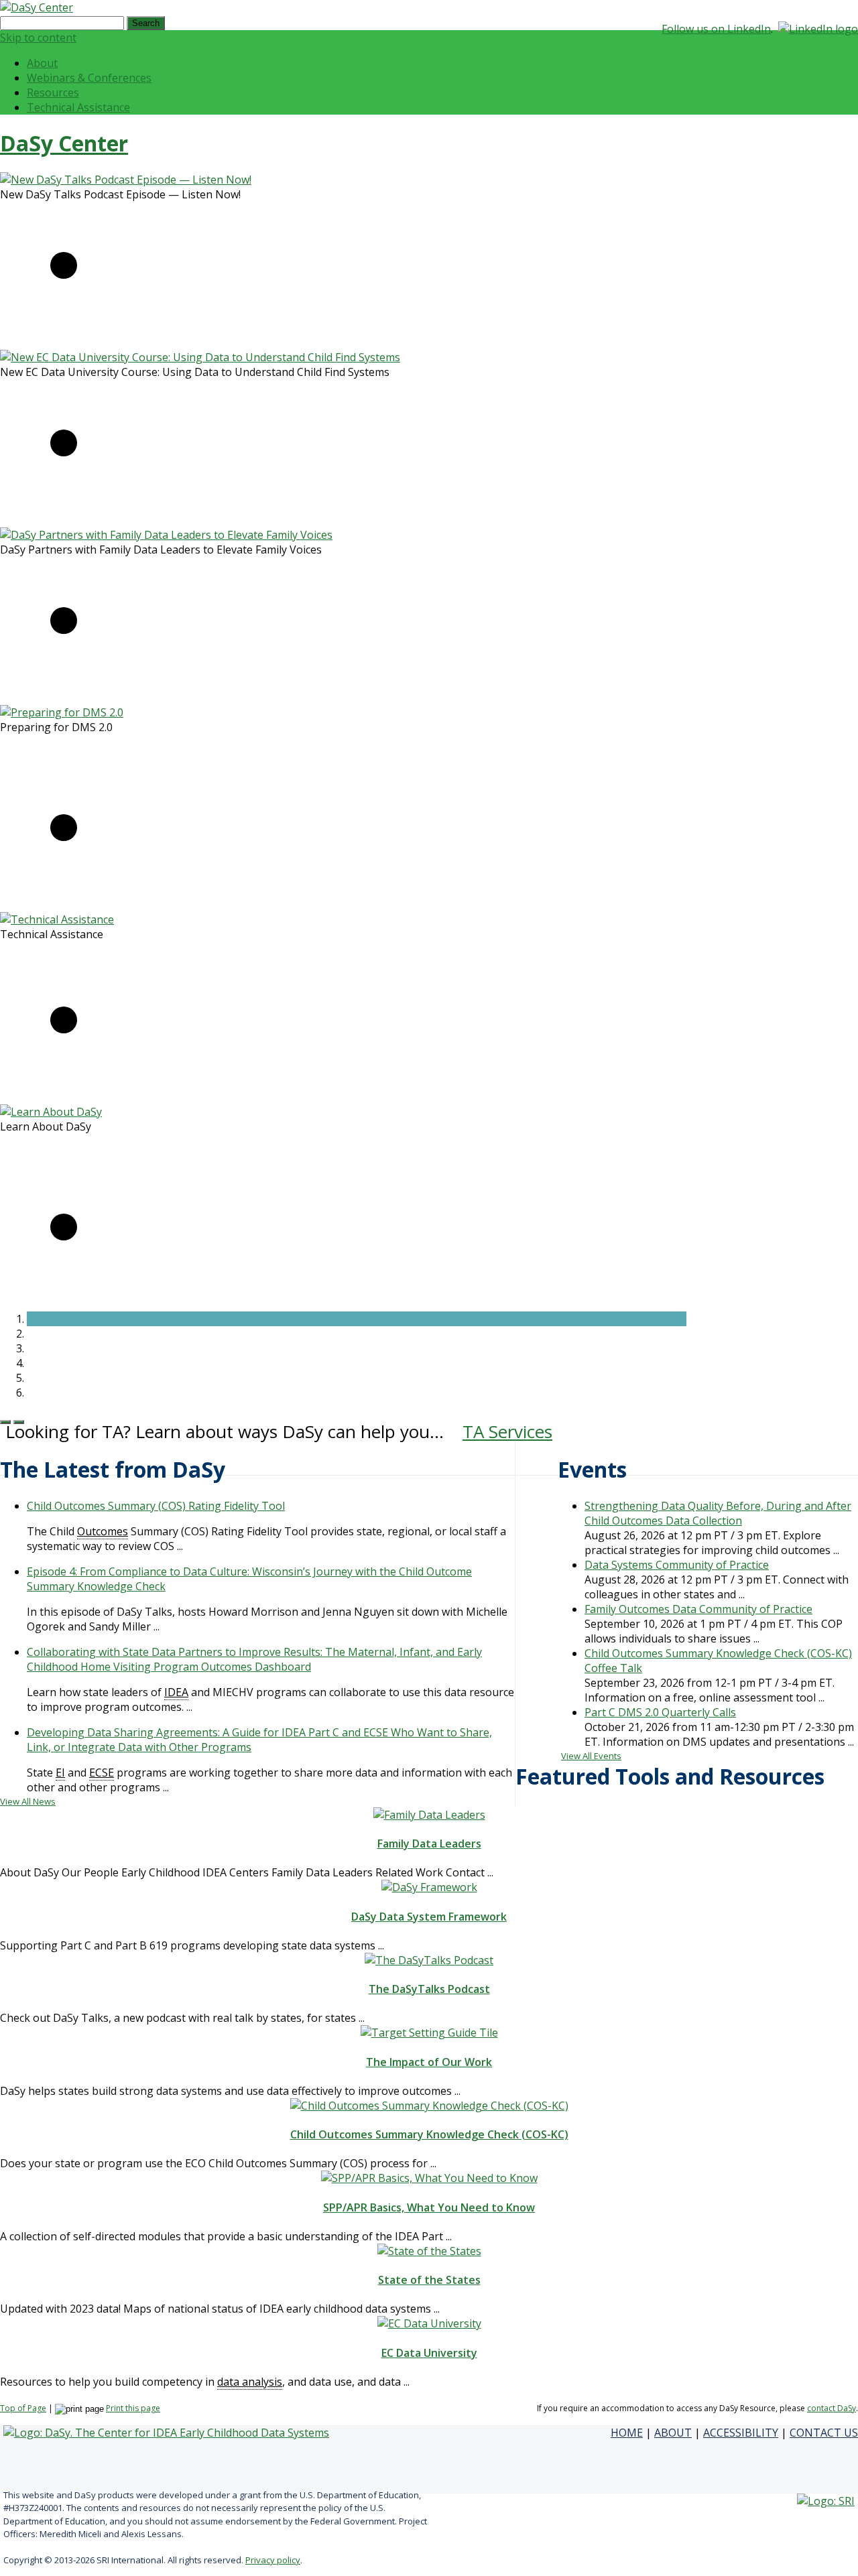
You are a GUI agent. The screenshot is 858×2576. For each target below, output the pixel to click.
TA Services (507, 1431)
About (42, 63)
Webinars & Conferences (89, 78)
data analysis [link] (250, 2382)
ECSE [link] (102, 1773)
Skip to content (38, 38)
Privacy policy (273, 2560)
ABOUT (673, 2433)
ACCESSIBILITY (741, 2433)
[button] (357, 1319)
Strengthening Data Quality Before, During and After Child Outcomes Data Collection (718, 1513)
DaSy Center (64, 143)
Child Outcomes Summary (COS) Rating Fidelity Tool (156, 1506)
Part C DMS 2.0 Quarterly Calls (660, 1712)
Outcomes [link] (103, 1531)
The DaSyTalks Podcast (429, 1989)
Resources (53, 92)
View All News (28, 1801)
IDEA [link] (176, 1692)
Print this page (133, 2408)
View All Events (591, 1756)
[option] (343, 256)
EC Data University (429, 2353)
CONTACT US (824, 2433)
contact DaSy (832, 2408)
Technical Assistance (78, 107)
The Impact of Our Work (429, 2062)
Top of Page (23, 2408)
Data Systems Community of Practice (677, 1565)
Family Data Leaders (429, 1844)
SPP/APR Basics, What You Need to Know (429, 2207)
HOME (627, 2433)
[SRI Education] (826, 2501)
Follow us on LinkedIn (716, 29)
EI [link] (60, 1773)
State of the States (429, 2280)
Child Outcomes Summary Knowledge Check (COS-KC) (429, 2134)
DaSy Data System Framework (429, 1917)
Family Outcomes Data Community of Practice (698, 1609)
